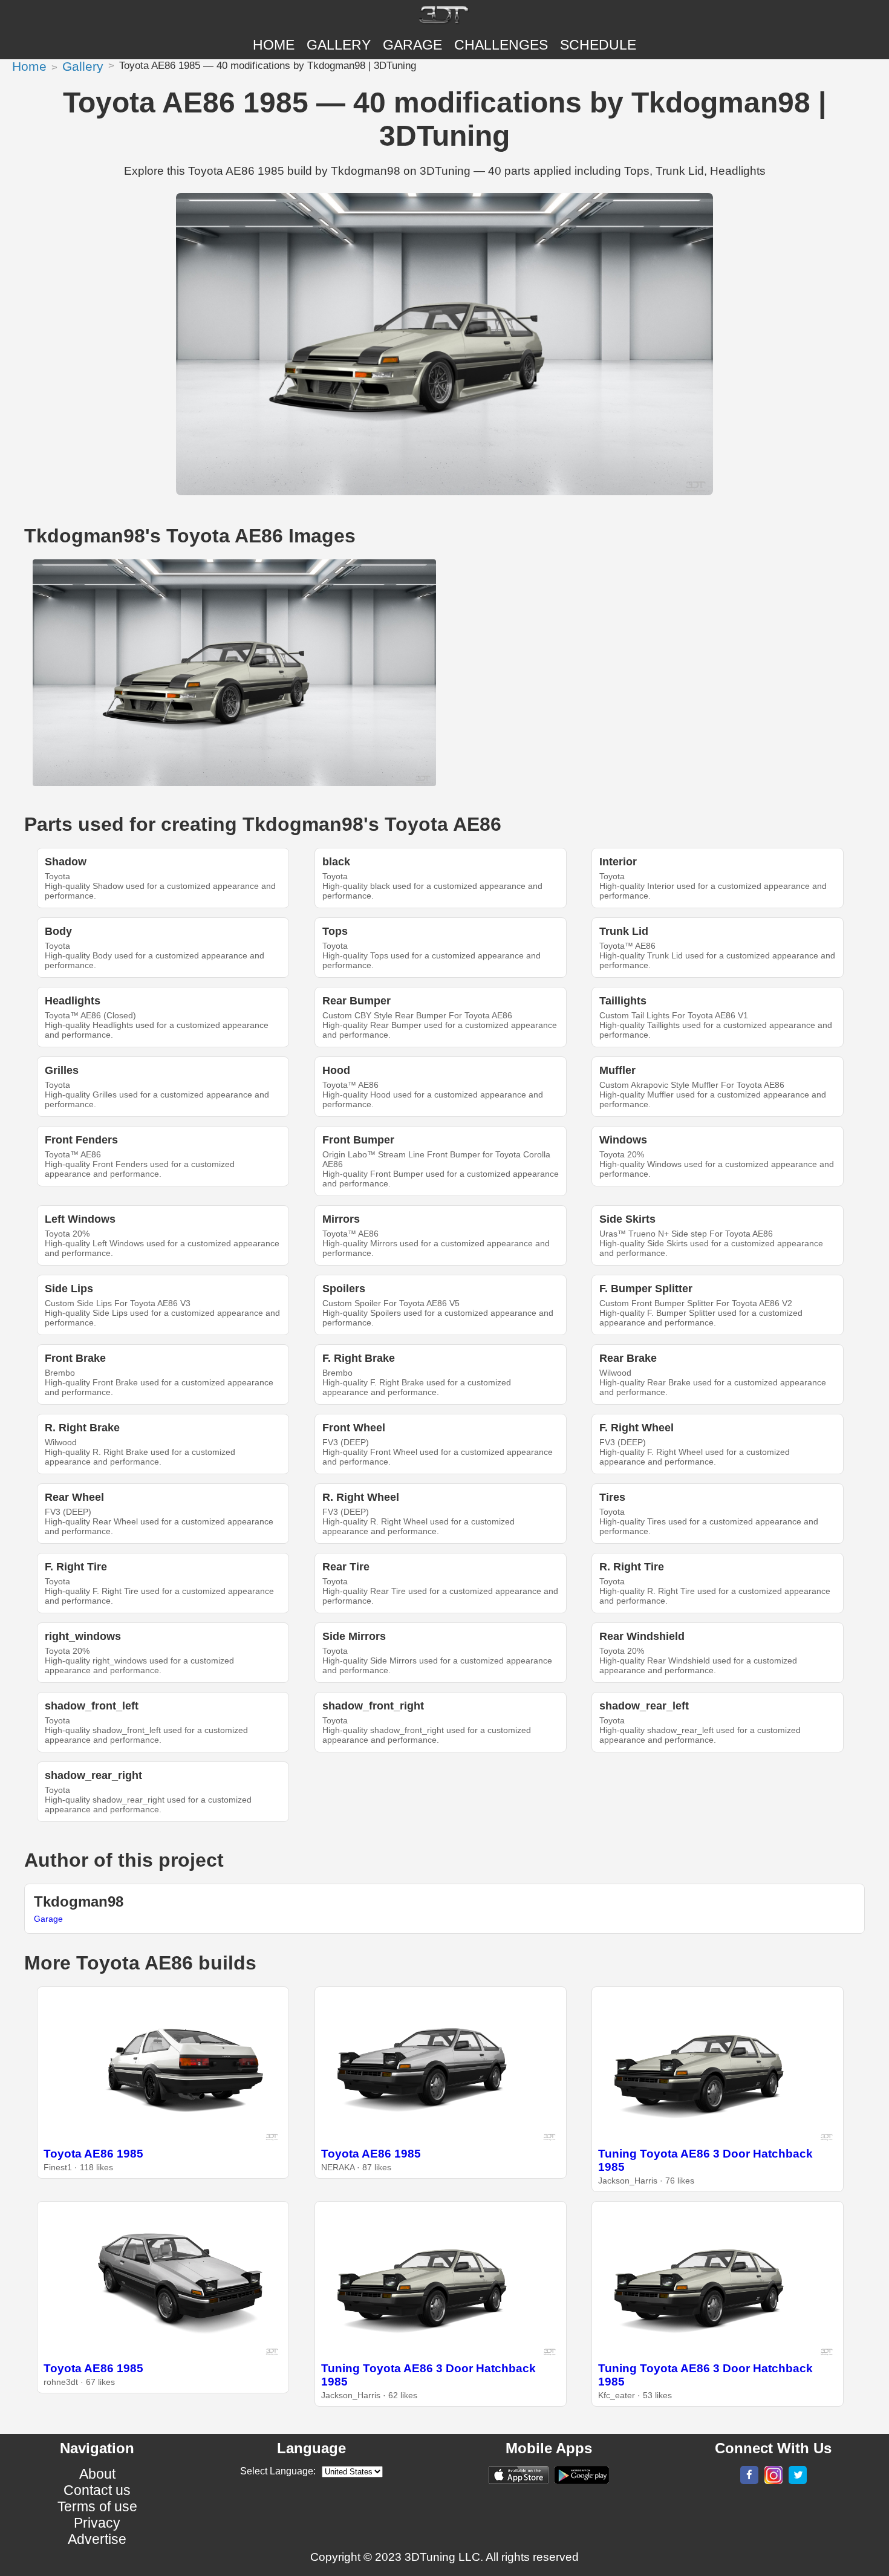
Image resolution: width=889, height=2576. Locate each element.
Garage (412, 45)
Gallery (339, 45)
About (97, 2474)
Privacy (97, 2523)
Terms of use (97, 2506)
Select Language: (278, 2471)
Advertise (97, 2539)
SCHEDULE (598, 45)
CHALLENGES (501, 45)
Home (274, 45)
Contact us (97, 2490)
